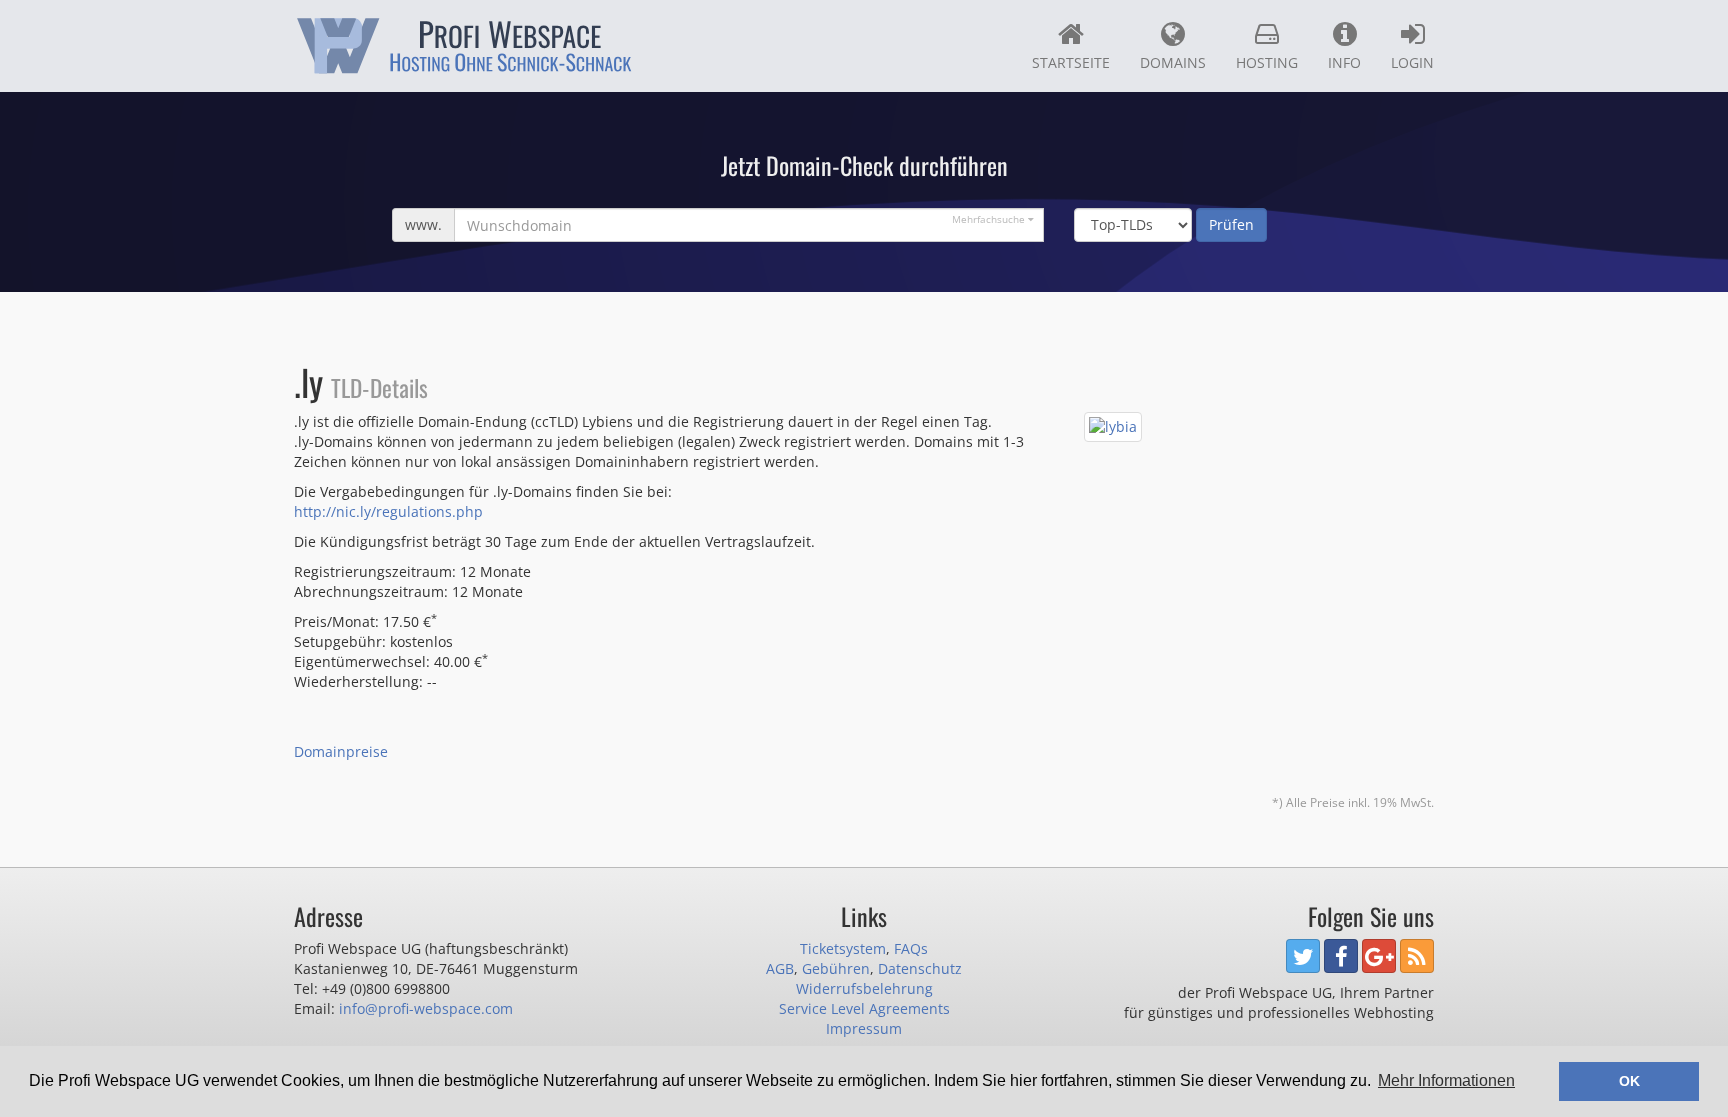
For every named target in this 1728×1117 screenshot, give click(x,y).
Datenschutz (920, 968)
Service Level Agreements (864, 1008)
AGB (780, 968)
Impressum (864, 1028)
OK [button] (1629, 1081)
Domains (1173, 62)
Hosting (1267, 62)
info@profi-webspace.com (426, 1008)
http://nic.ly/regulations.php (388, 511)
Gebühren (836, 968)
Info (1344, 62)
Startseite (1071, 62)
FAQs (911, 948)
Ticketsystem (843, 948)
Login (1412, 62)
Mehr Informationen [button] (1446, 1080)
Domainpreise (341, 751)
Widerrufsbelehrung (864, 988)
